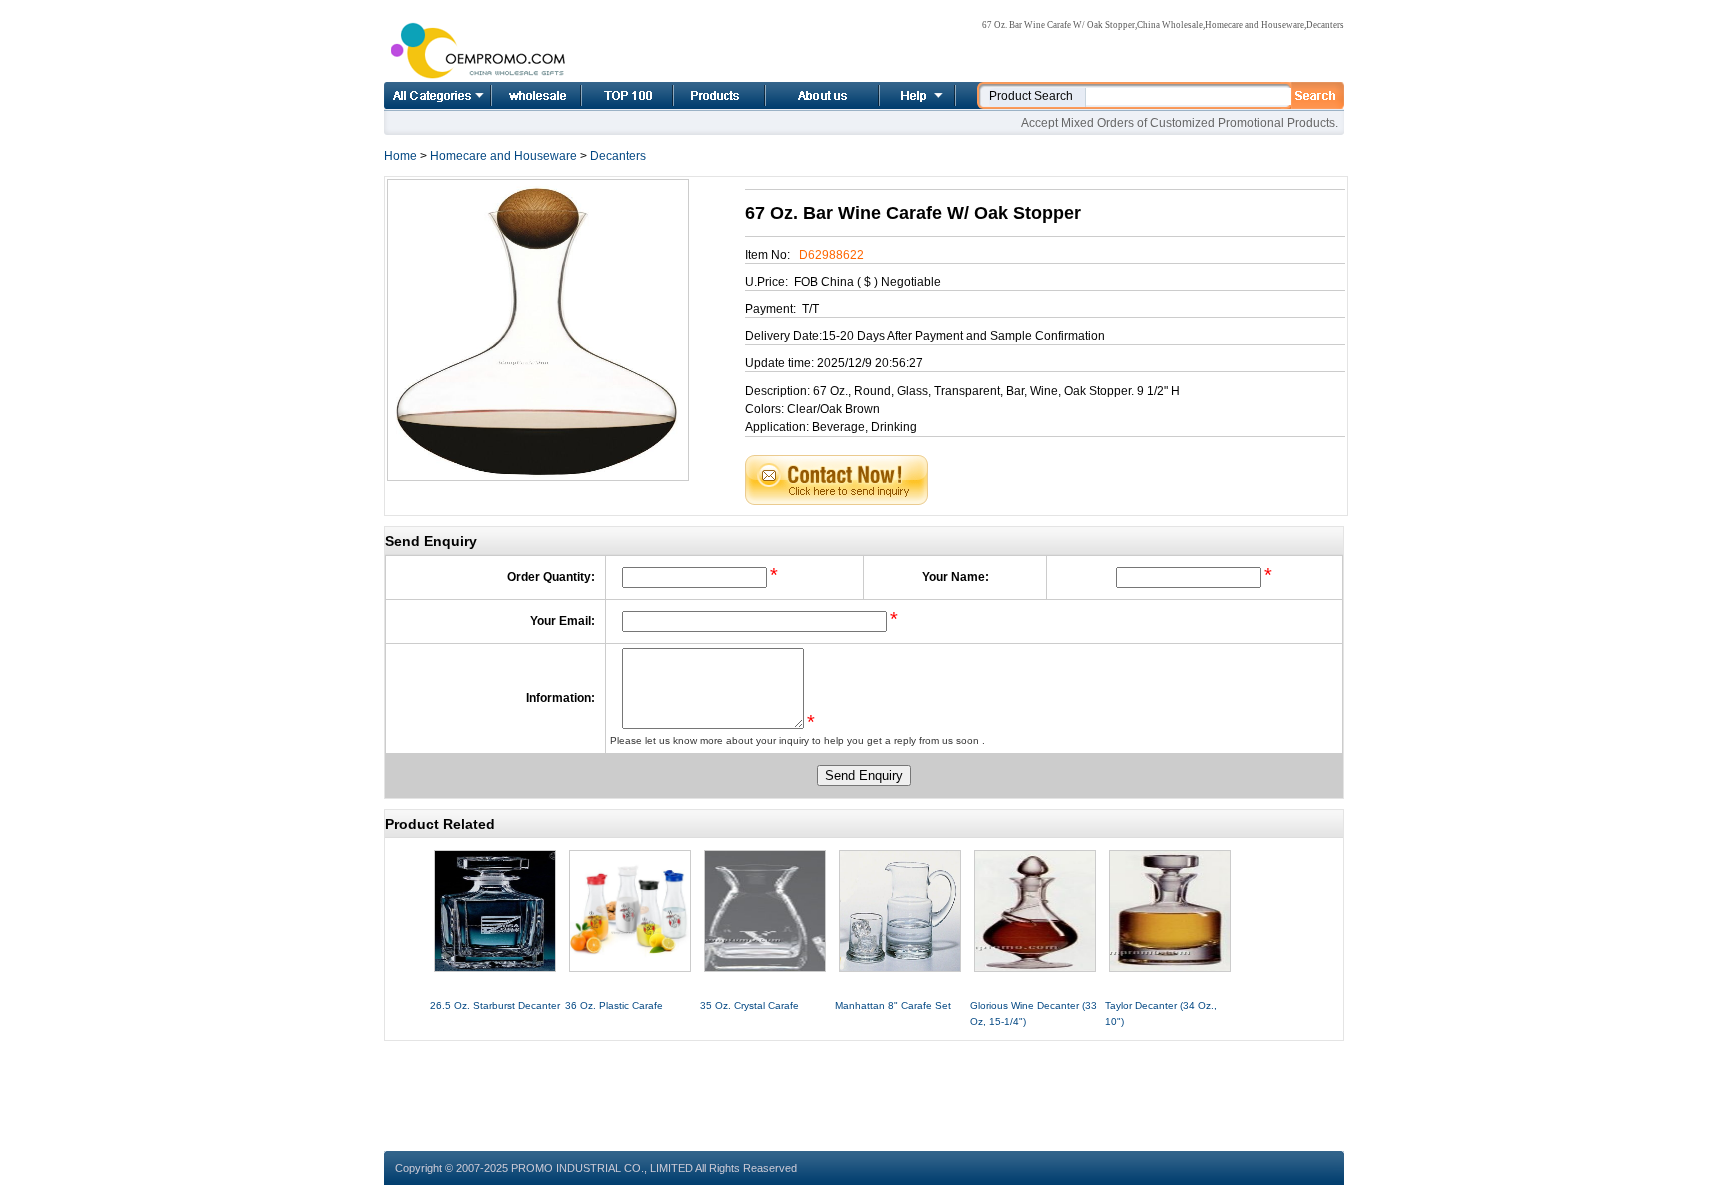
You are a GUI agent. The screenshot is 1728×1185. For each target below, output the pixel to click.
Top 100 (606, 95)
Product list (695, 95)
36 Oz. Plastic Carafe (614, 1005)
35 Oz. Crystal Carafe (749, 1005)
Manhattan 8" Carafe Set (893, 1005)
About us (798, 95)
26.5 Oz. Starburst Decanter (495, 1005)
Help (915, 95)
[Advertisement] (864, 1086)
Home (514, 95)
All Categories (437, 95)
